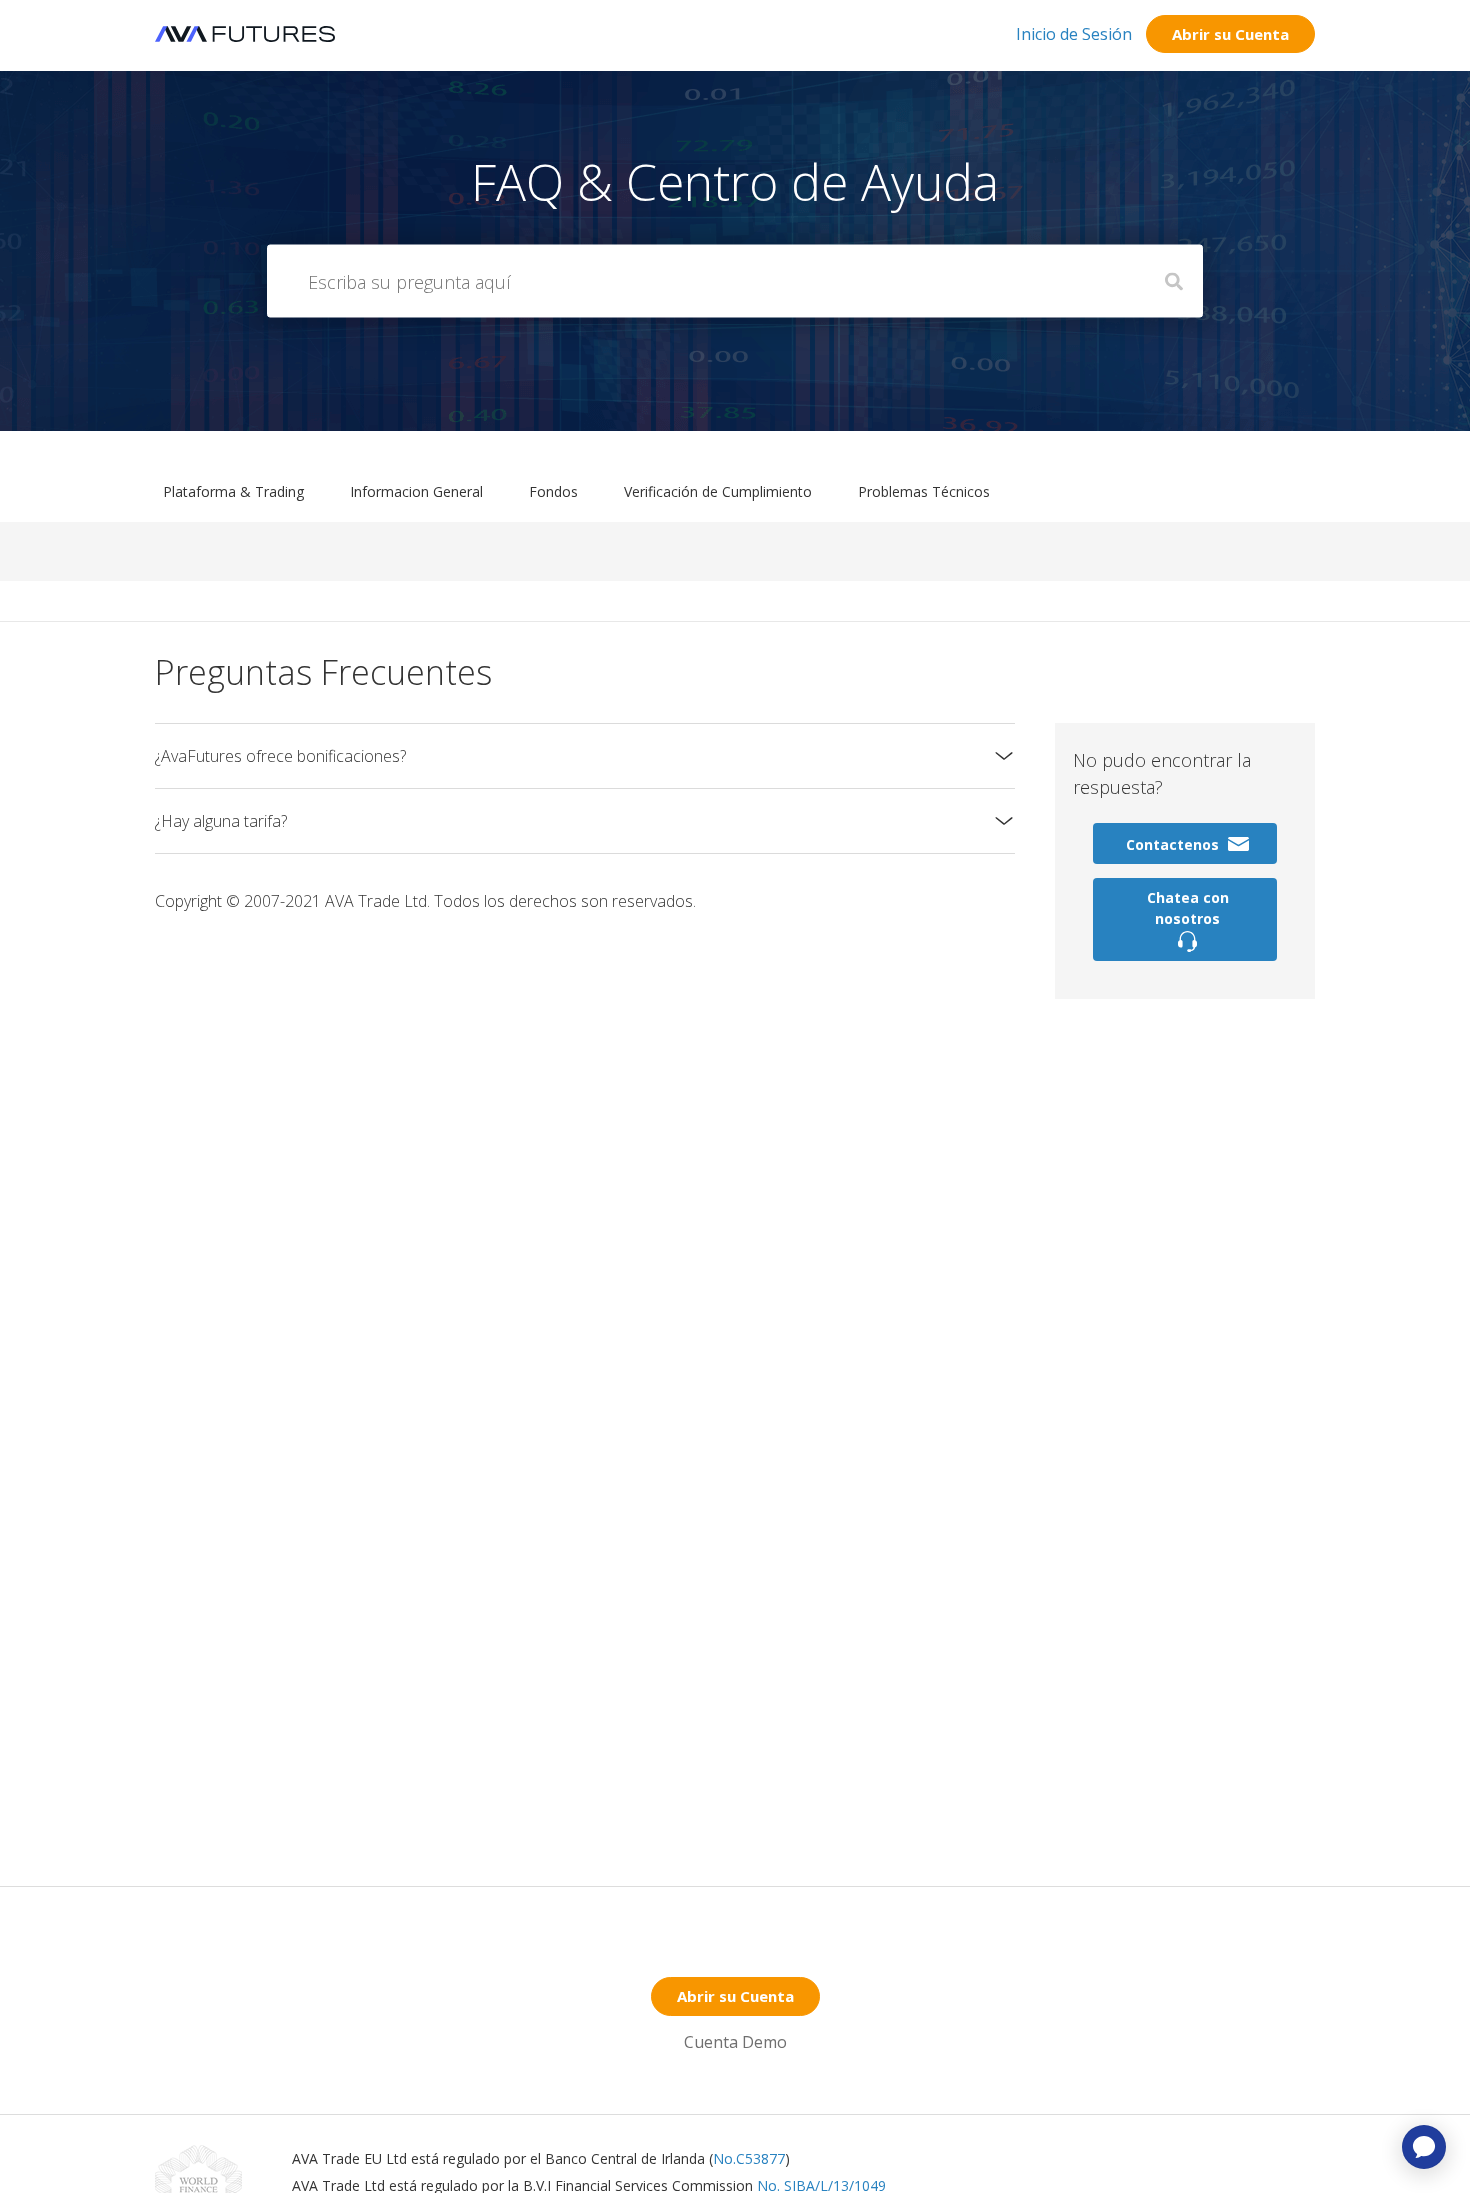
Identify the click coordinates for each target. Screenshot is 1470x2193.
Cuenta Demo (735, 2042)
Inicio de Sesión (1074, 34)
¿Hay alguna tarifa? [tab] (221, 821)
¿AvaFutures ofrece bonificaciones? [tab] (280, 756)
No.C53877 (749, 2158)
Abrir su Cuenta (1230, 34)
